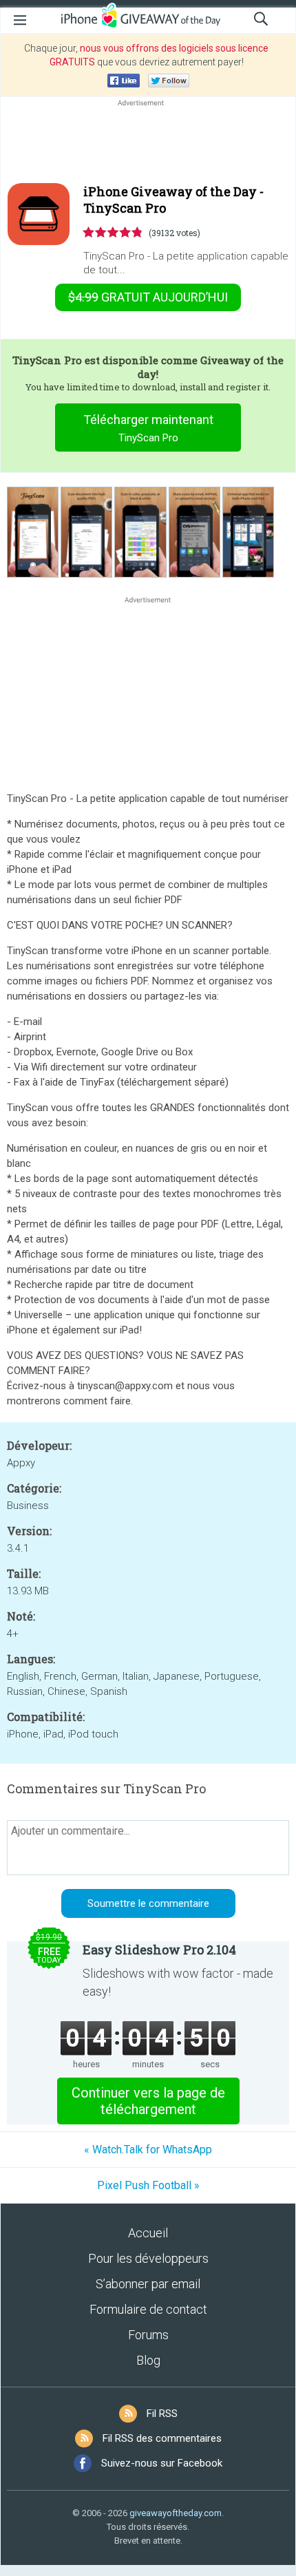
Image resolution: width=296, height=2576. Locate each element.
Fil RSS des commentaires (162, 2438)
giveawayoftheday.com (176, 2513)
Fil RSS (162, 2414)
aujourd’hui (148, 297)
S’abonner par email (148, 2284)
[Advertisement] (148, 142)
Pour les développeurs (148, 2258)
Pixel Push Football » (148, 2185)
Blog (148, 2360)
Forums (148, 2335)
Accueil (148, 2233)
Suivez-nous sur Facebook (162, 2463)
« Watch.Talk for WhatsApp (148, 2150)
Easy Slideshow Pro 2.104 (159, 1950)
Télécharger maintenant (148, 428)
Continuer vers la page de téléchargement (148, 2101)
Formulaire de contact (148, 2309)
